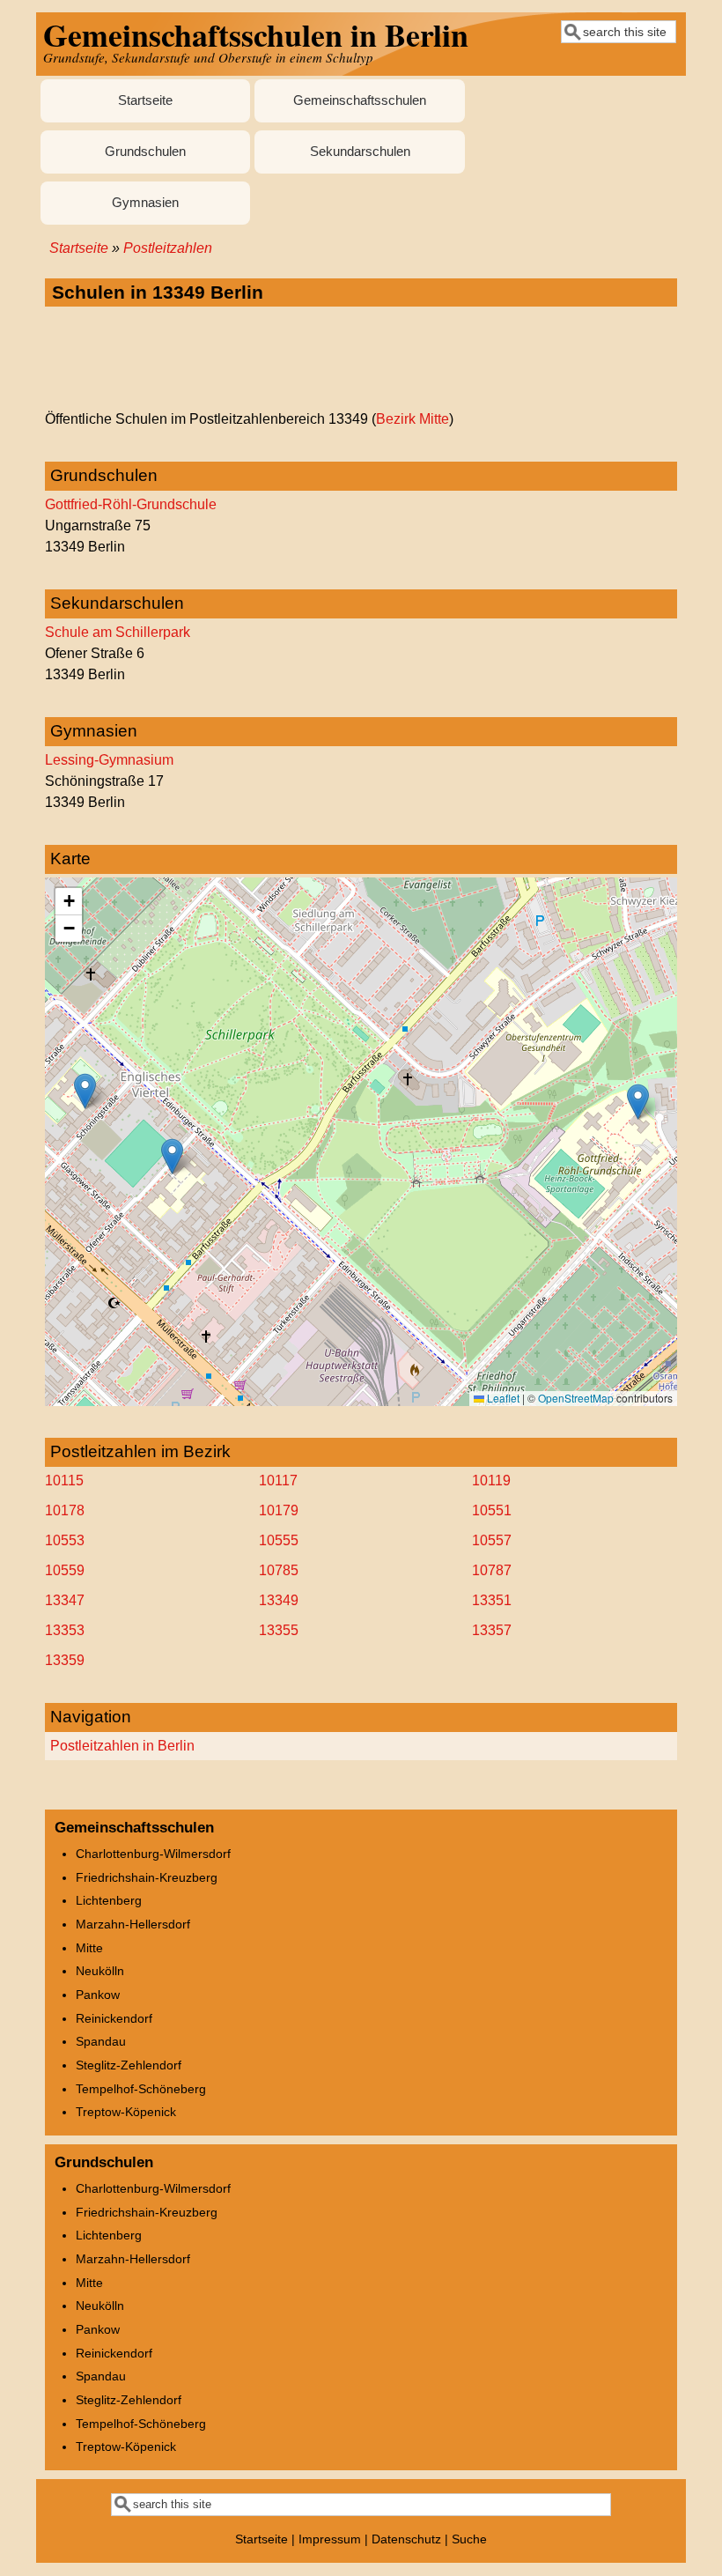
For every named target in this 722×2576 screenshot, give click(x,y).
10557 (492, 1540)
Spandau (101, 2041)
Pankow (98, 1995)
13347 (65, 1600)
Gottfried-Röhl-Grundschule (131, 504)
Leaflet (502, 1398)
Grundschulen (145, 152)
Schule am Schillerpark (118, 632)
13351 (492, 1600)
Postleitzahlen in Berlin (122, 1746)
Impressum (330, 2539)
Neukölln (100, 1971)
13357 (492, 1630)
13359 (65, 1660)
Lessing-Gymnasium (109, 760)
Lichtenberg (109, 1900)
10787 (492, 1570)
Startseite (145, 100)
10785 (279, 1570)
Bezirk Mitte (413, 419)
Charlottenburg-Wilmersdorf (153, 1854)
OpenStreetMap (576, 1398)
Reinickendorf (114, 2018)
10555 (279, 1540)
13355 (279, 1630)
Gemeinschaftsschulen (360, 100)
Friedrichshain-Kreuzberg (147, 1877)
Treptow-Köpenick (126, 2112)
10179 (279, 1510)
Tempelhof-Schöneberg (141, 2089)
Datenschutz (406, 2539)
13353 (65, 1630)
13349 (279, 1600)
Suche (469, 2539)
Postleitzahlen (168, 248)
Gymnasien (145, 203)
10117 (278, 1480)
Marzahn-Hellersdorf (133, 1924)
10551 (492, 1510)
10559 (65, 1570)
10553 (65, 1540)
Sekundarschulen (360, 152)
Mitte (89, 1948)
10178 (65, 1510)
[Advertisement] (361, 359)
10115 (64, 1480)
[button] (638, 1102)
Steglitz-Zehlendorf (129, 2065)
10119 (491, 1480)
